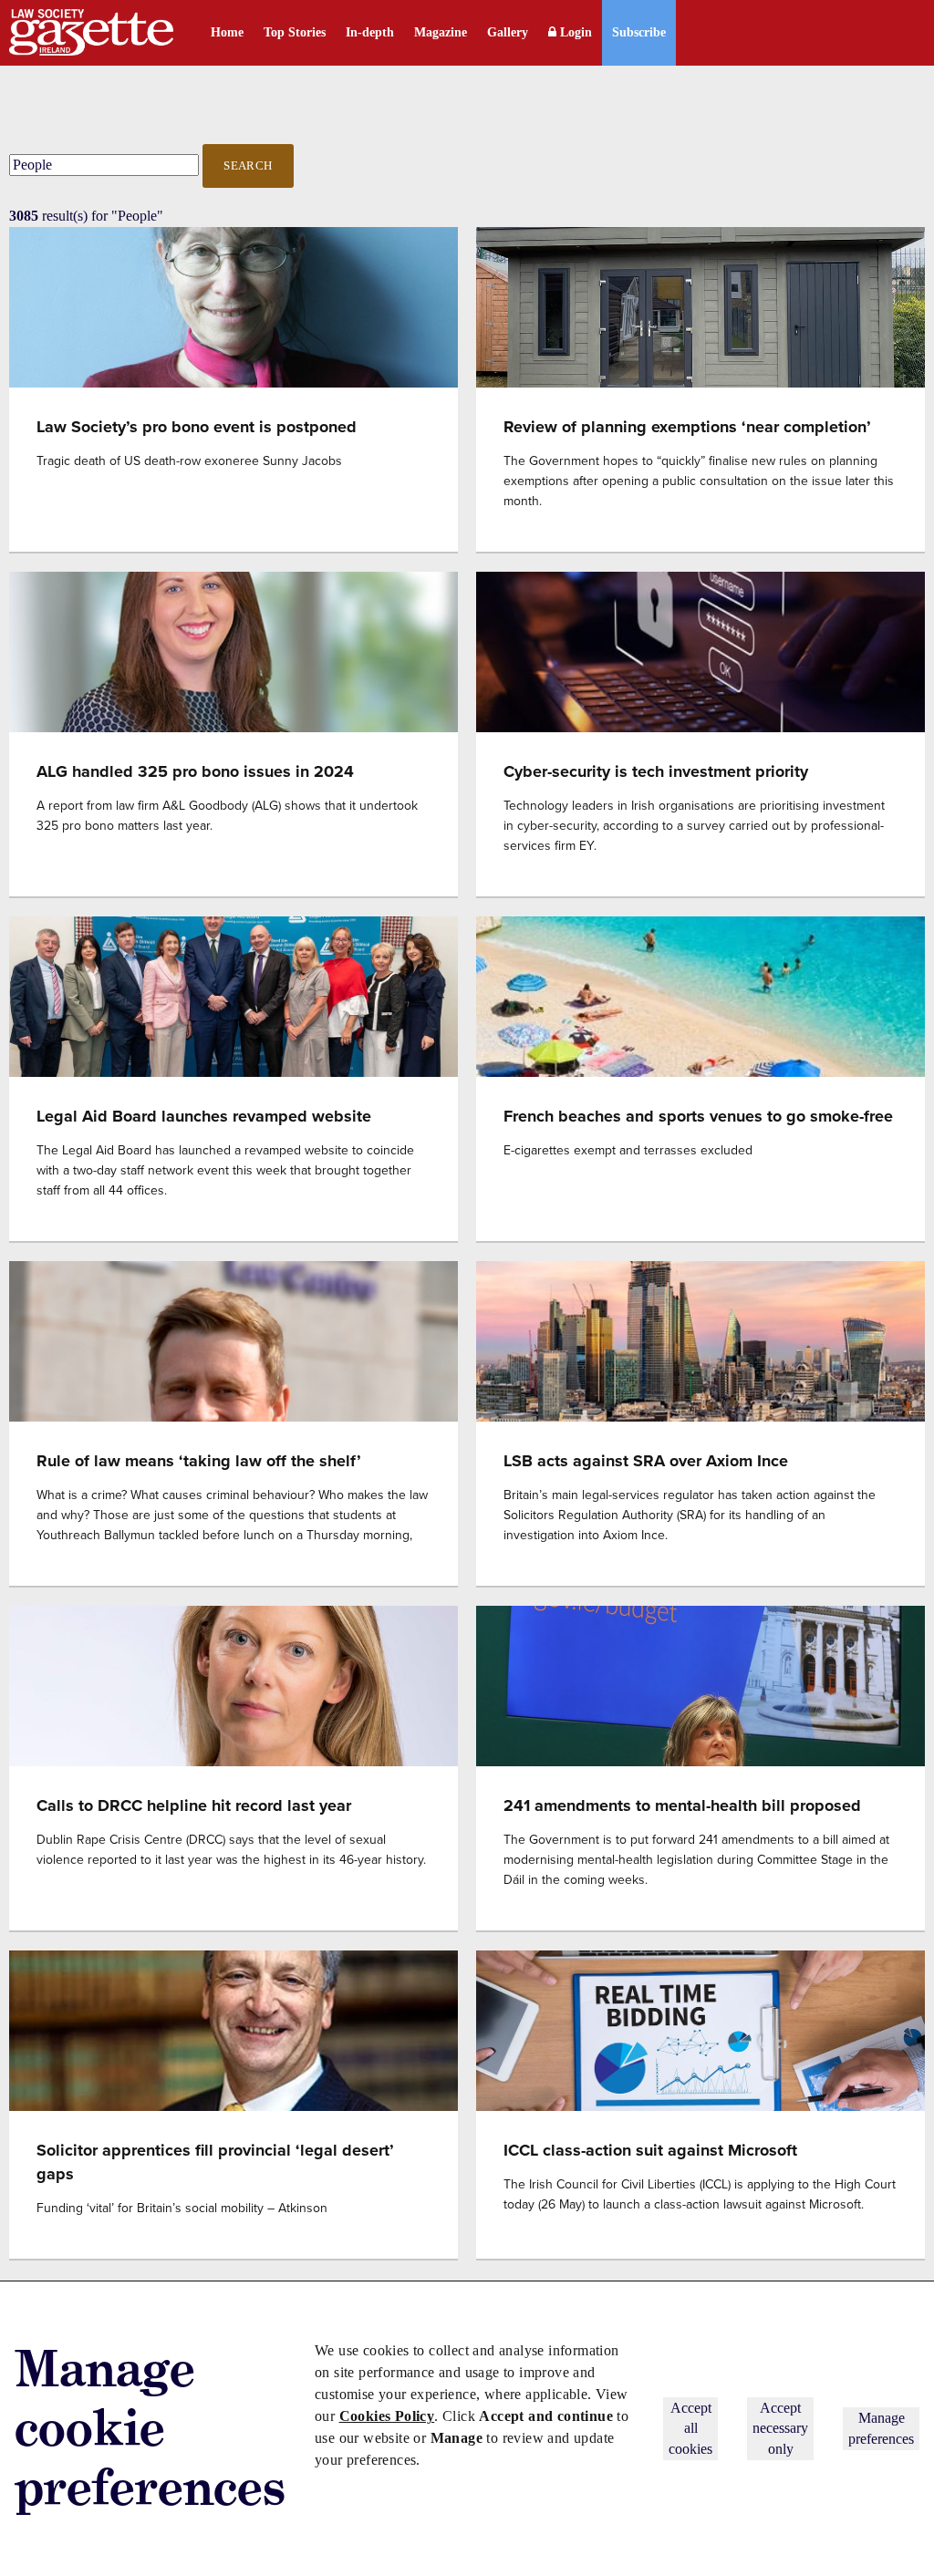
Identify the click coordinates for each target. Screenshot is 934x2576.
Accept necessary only (780, 2428)
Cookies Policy (387, 2416)
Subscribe (639, 32)
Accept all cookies (690, 2428)
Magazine (441, 32)
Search (248, 166)
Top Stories (295, 32)
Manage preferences (881, 2428)
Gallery (508, 32)
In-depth (370, 32)
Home (227, 32)
